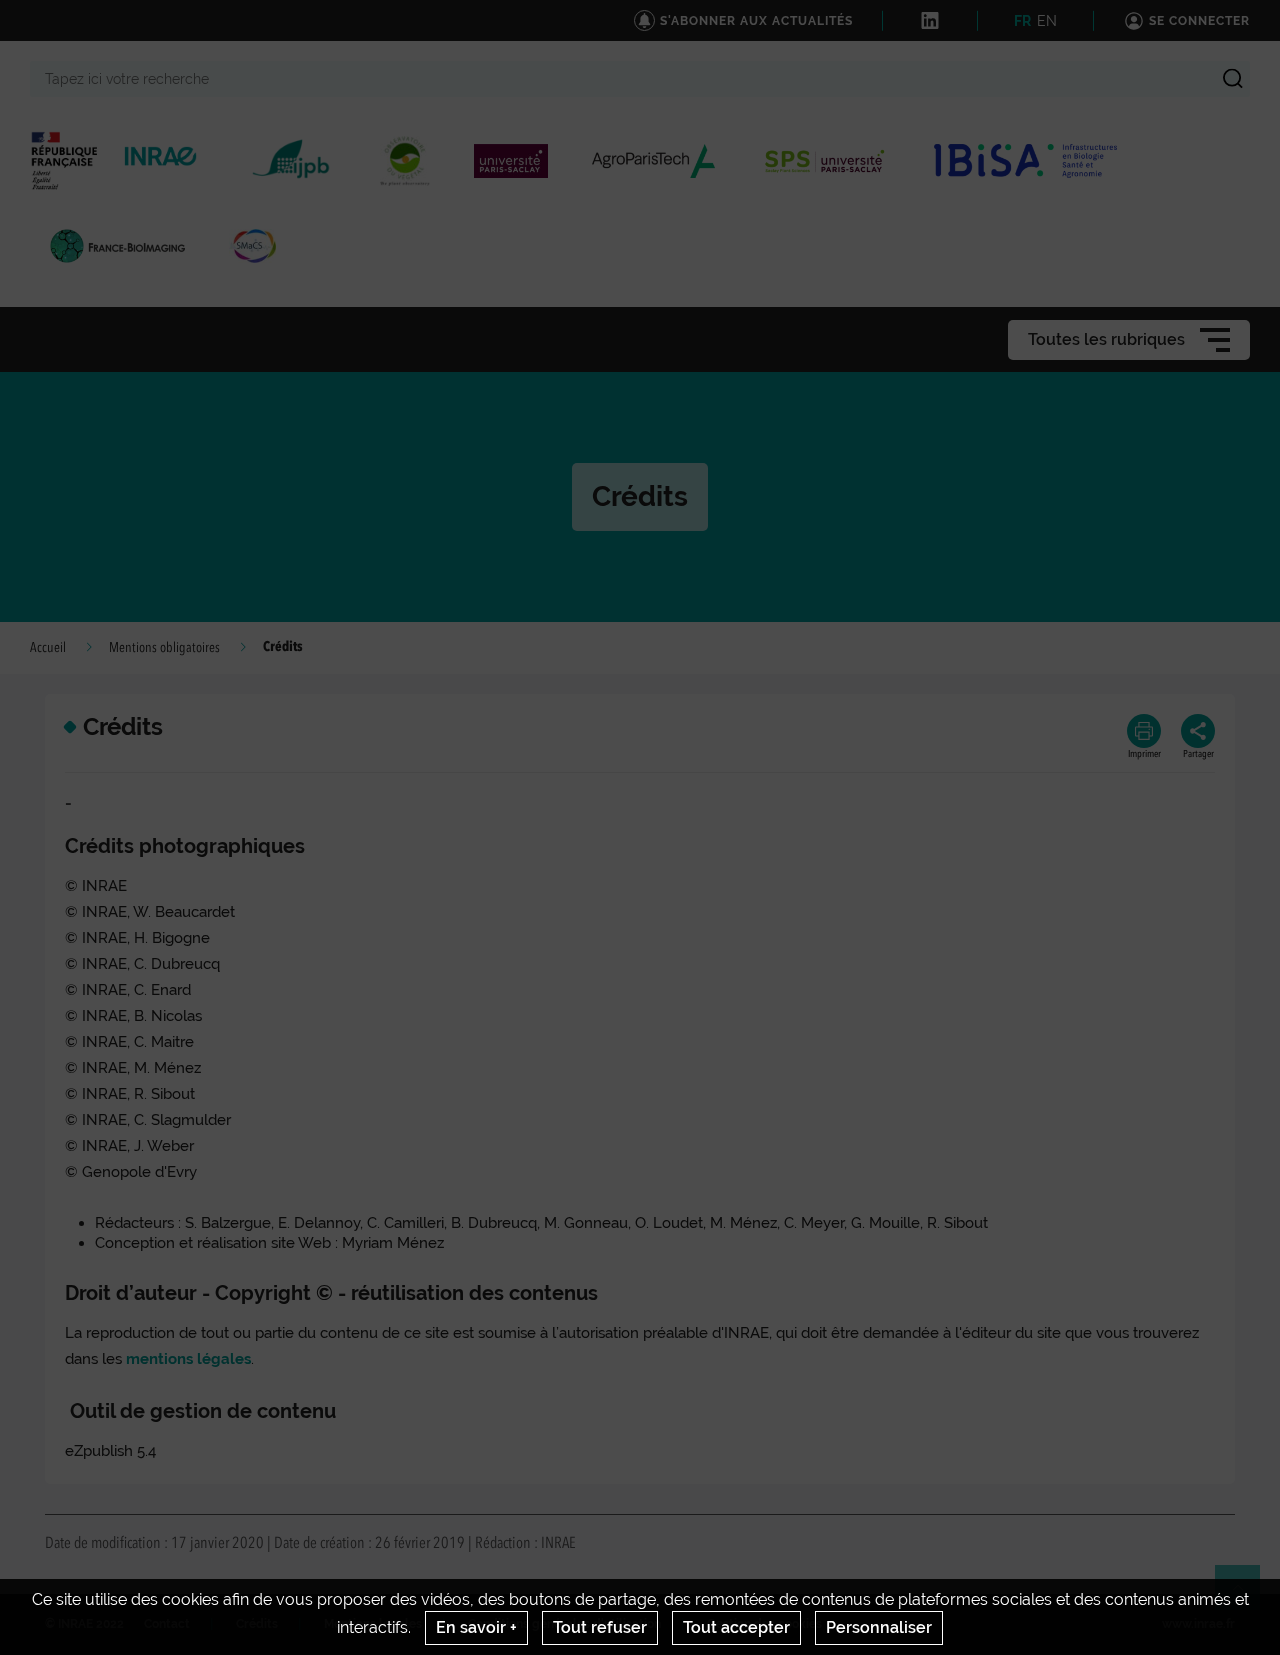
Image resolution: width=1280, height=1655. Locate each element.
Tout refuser (600, 1627)
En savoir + (476, 1627)
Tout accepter (736, 1627)
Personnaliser (879, 1627)
